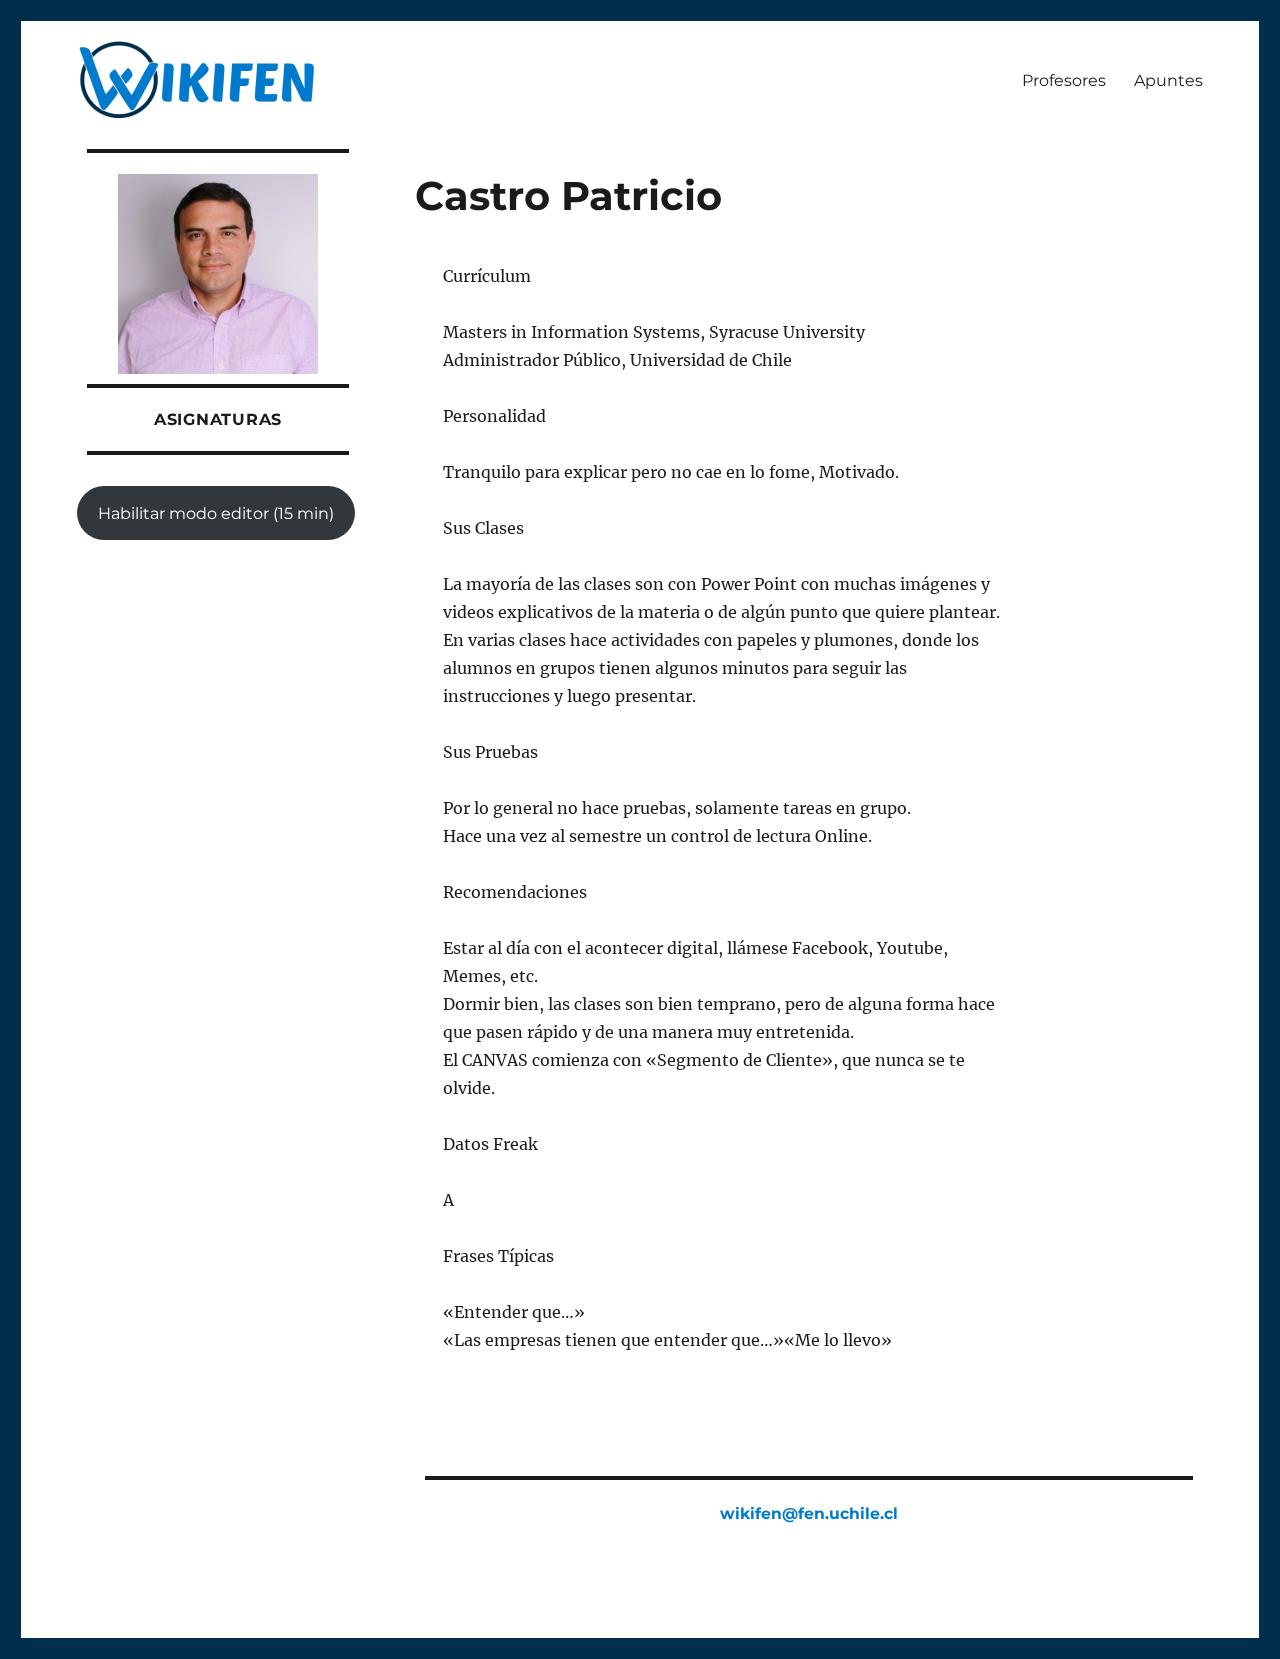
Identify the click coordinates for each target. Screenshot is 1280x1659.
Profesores (1064, 80)
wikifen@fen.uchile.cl (809, 1513)
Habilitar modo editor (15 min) (216, 513)
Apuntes (1168, 80)
